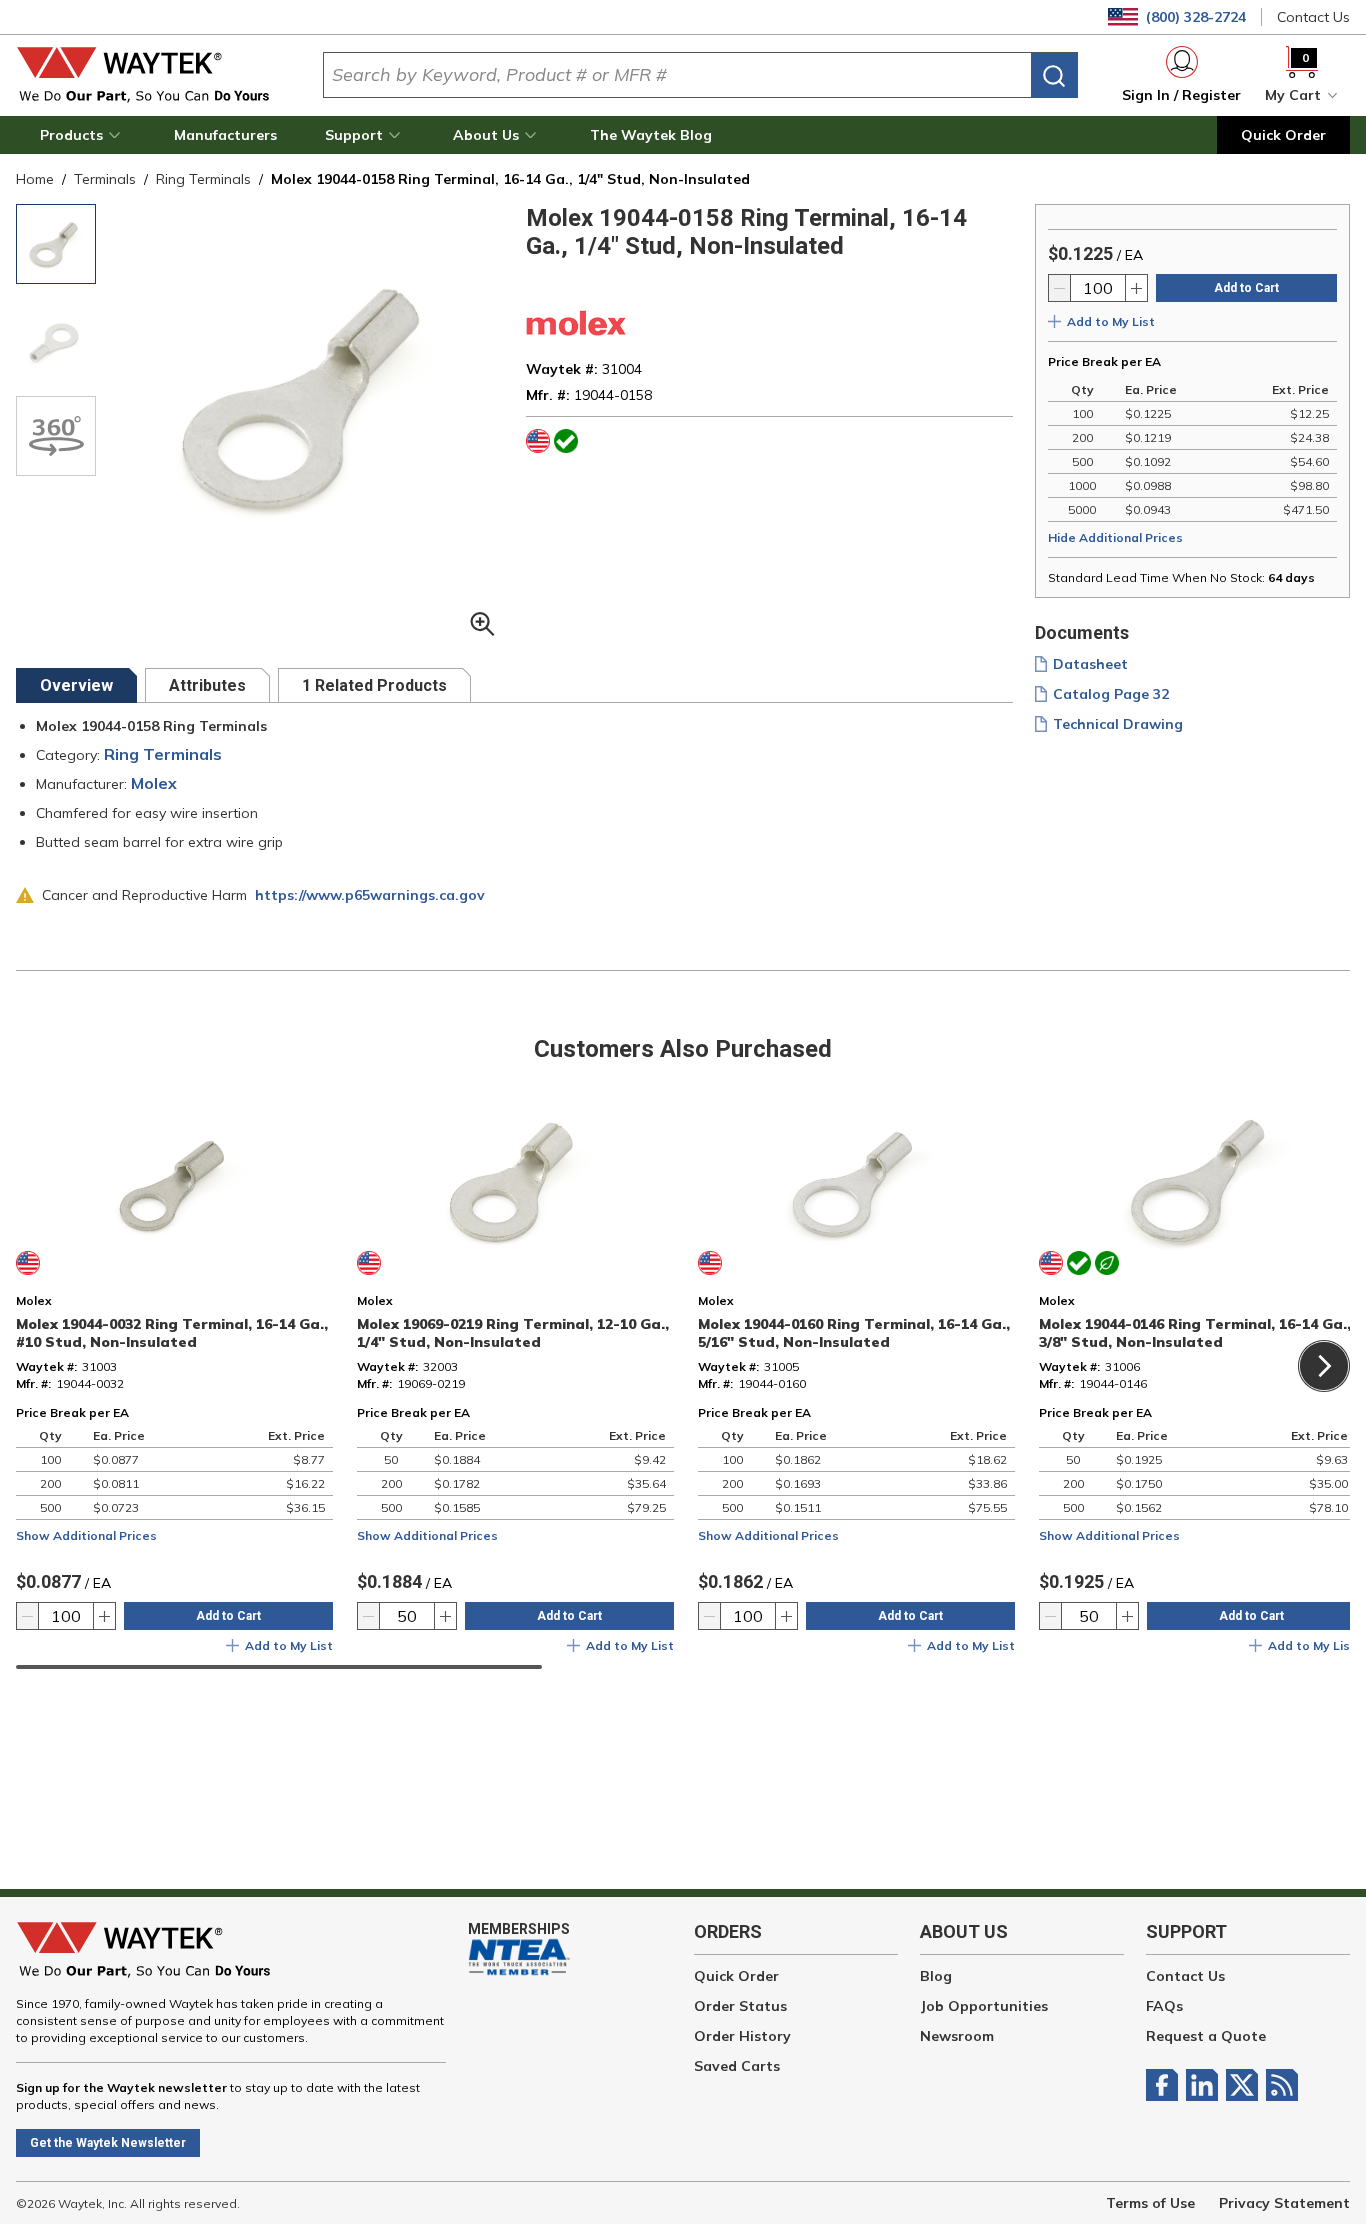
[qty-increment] (1136, 288)
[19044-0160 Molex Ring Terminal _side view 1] (56, 340)
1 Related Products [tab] (374, 685)
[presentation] (76, 685)
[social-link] (1166, 2085)
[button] (83, 135)
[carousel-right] (1324, 1366)
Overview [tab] (76, 685)
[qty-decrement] (1060, 288)
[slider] (279, 1667)
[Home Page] (153, 75)
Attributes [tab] (207, 685)
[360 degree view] (56, 436)
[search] (1054, 75)
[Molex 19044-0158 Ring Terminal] (56, 244)
